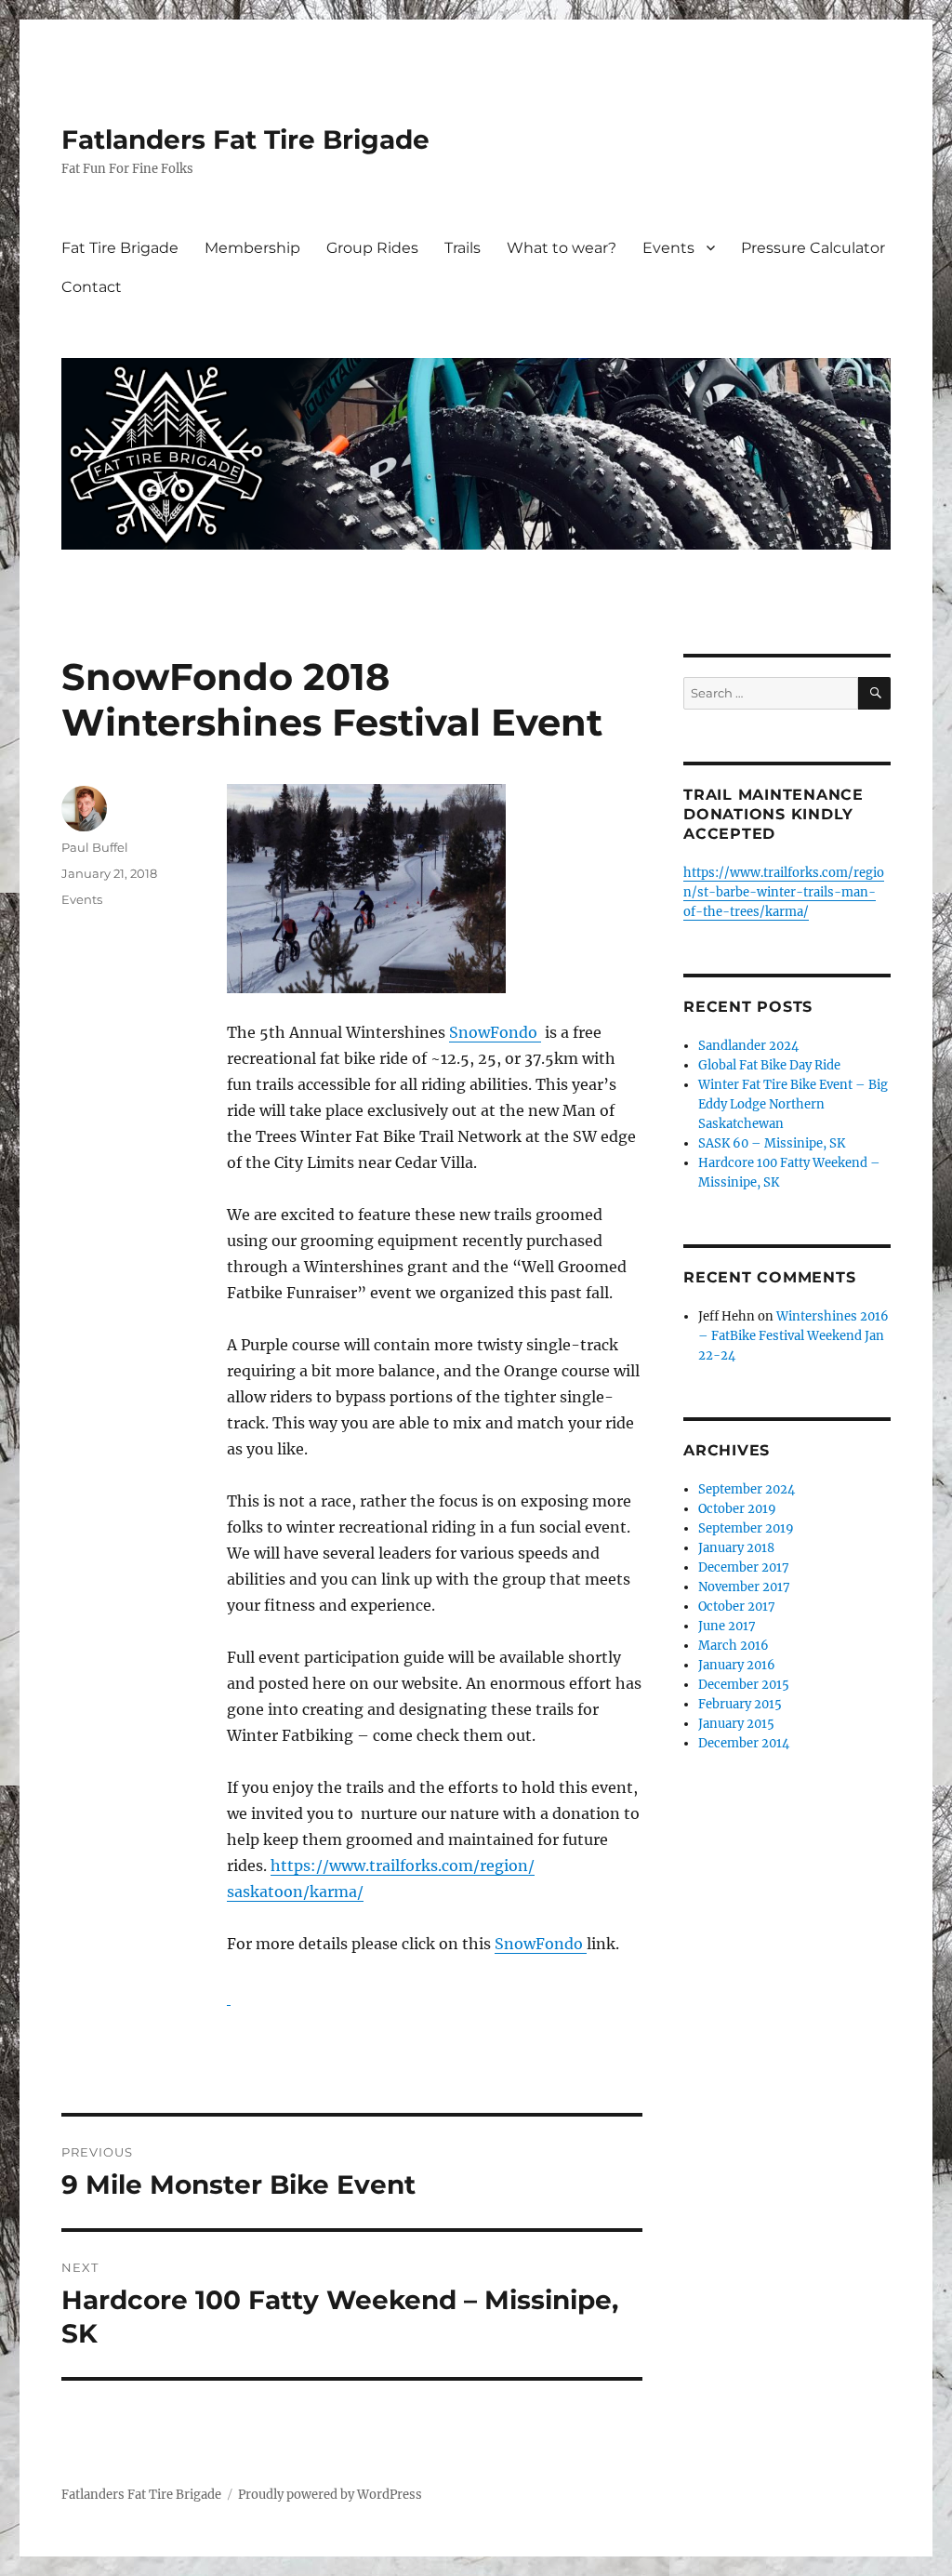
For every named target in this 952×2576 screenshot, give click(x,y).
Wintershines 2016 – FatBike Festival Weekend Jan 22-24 (793, 1336)
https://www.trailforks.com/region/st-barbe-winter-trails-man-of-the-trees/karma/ (784, 892)
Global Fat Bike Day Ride (769, 1065)
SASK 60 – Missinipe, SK (772, 1143)
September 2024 (747, 1489)
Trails (463, 248)
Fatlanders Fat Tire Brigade (245, 139)
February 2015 (740, 1704)
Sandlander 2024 (748, 1046)
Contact (92, 287)
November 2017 (744, 1587)
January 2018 (736, 1548)
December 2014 (744, 1743)
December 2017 (744, 1567)
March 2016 (734, 1646)
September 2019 (746, 1528)
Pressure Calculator (813, 248)
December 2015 (744, 1685)
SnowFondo (495, 1032)
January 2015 (736, 1724)
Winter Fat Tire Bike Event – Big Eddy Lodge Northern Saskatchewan (793, 1104)
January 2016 (737, 1665)
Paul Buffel (95, 847)
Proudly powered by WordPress (330, 2495)
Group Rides (372, 248)
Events (668, 248)
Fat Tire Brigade (120, 248)
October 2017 (737, 1607)
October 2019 (737, 1509)
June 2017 (727, 1626)
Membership (252, 248)
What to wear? (562, 248)
